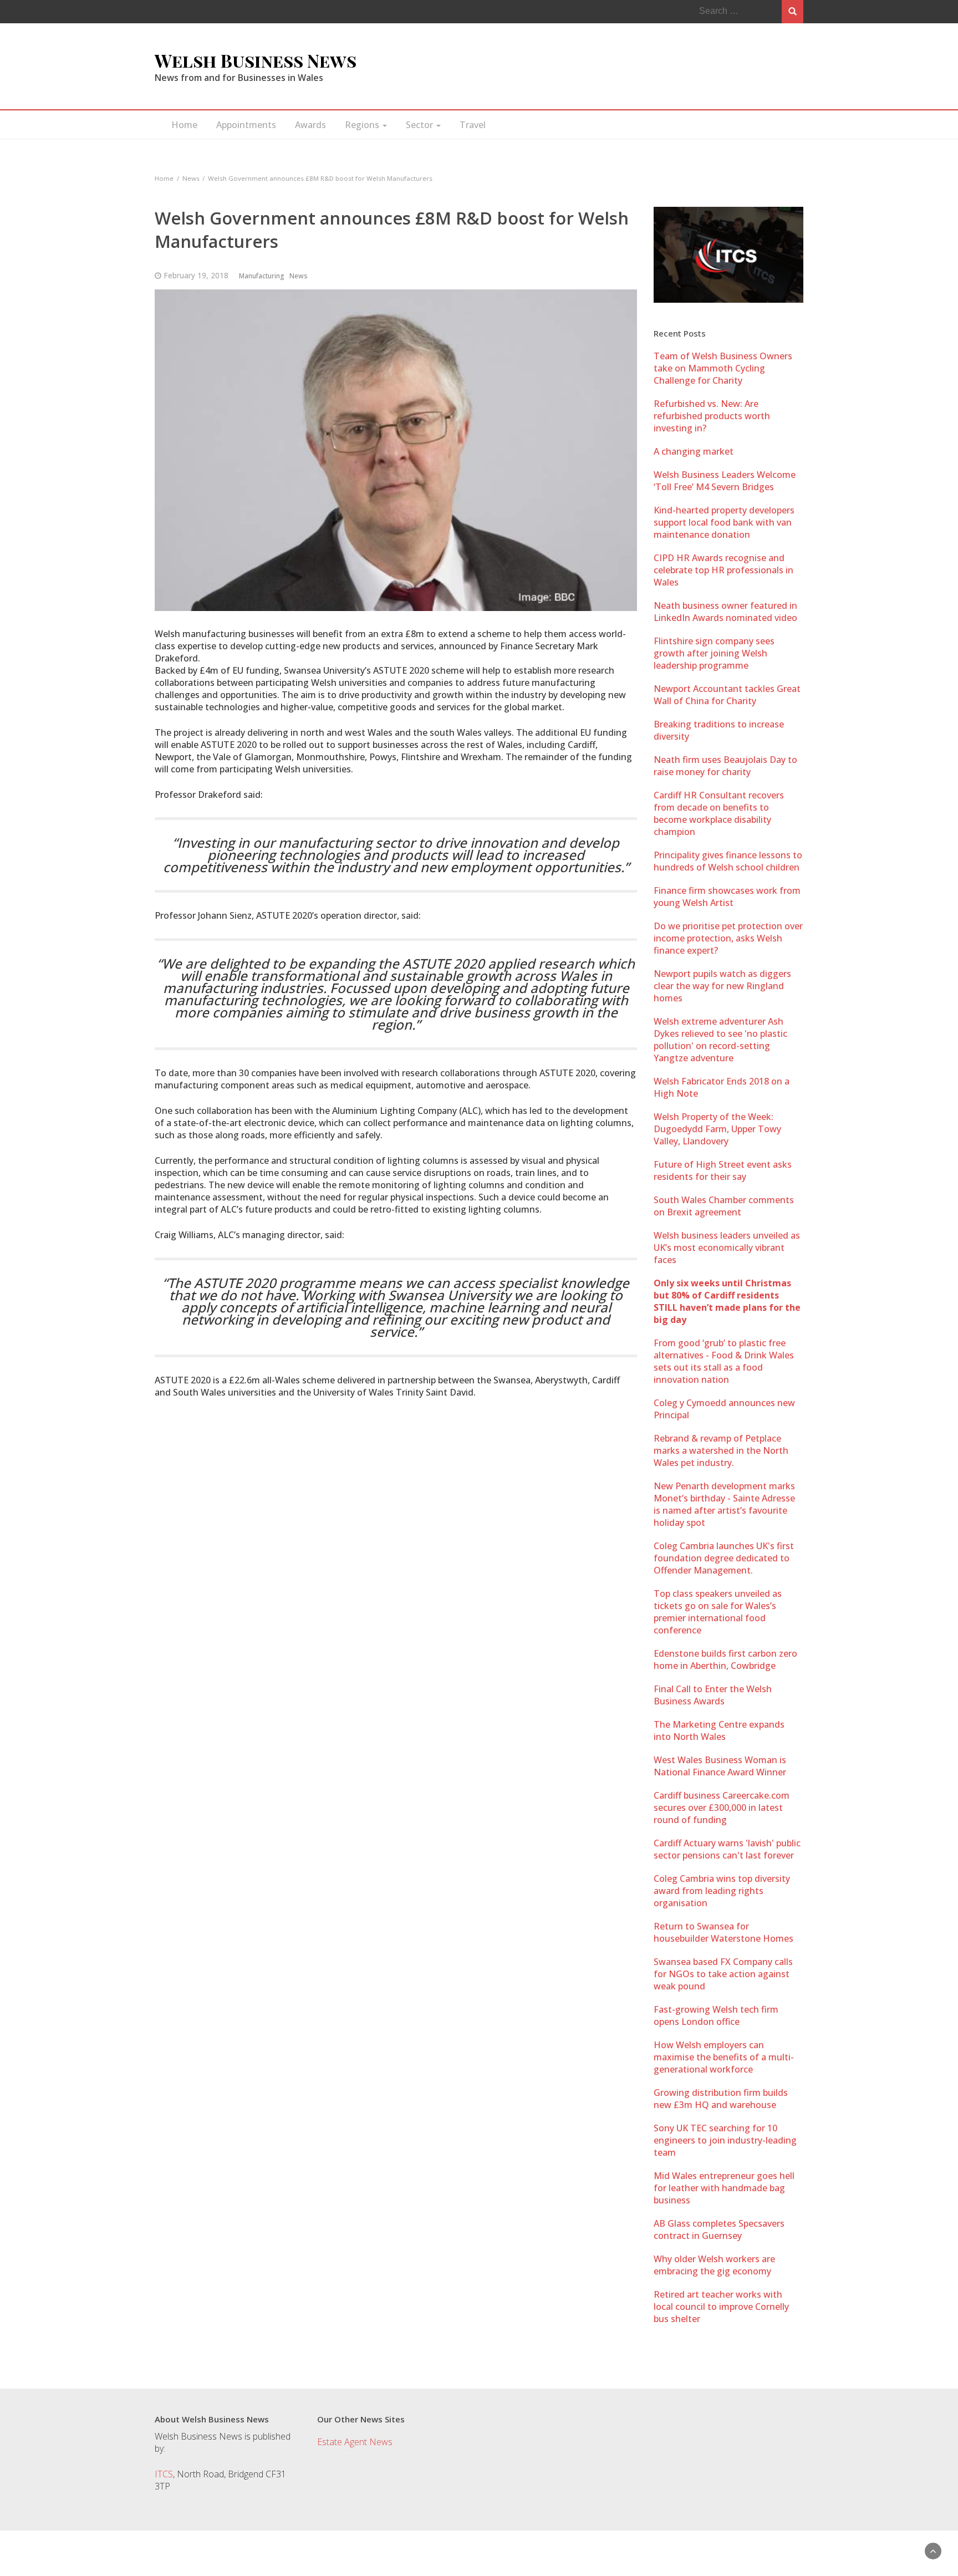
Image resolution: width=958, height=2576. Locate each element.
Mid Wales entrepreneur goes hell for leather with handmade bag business (724, 2188)
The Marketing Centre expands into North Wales (719, 1730)
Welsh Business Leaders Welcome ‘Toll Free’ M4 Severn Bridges (725, 481)
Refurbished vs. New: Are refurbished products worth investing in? (712, 416)
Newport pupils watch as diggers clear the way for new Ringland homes (722, 986)
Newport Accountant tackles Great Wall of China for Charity (727, 695)
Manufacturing (262, 276)
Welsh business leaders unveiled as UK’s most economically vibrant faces (727, 1248)
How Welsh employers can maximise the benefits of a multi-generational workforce (724, 2057)
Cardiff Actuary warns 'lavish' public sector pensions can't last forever (727, 1849)
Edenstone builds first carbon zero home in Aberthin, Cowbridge (725, 1659)
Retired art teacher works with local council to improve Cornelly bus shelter (721, 2307)
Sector (421, 125)
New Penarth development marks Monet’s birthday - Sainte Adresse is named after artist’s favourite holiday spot (724, 1504)
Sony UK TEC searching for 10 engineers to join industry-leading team (725, 2140)
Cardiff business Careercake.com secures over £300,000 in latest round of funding (722, 1808)
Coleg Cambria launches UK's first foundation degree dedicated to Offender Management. (724, 1558)
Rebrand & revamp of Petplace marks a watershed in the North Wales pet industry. (721, 1450)
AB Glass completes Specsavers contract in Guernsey (719, 2229)
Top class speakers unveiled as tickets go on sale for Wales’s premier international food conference (718, 1612)
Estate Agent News (355, 2442)
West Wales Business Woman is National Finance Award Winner (720, 1766)
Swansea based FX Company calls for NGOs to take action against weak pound (723, 1974)
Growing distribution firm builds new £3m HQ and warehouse (721, 2099)
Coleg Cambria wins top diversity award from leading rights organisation (722, 1891)
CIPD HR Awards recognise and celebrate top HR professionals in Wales (723, 570)
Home (184, 125)
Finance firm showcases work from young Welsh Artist (727, 897)
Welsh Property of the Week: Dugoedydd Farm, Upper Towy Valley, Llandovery (717, 1129)
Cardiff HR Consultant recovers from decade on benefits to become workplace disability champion (719, 813)
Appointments (246, 125)
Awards (310, 125)
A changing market (694, 451)
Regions (363, 125)
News (299, 276)
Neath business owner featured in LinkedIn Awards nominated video (725, 612)
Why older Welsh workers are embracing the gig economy (714, 2265)
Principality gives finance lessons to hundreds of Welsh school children (728, 861)
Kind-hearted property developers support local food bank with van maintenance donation (724, 522)
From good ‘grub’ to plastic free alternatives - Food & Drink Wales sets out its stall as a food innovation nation (724, 1361)
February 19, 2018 (196, 275)
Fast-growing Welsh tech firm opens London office (716, 2015)
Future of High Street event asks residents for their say (723, 1170)
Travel (473, 125)
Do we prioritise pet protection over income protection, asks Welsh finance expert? (728, 938)
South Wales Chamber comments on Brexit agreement (724, 1206)
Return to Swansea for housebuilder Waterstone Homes (723, 1932)
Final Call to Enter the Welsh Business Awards (713, 1695)
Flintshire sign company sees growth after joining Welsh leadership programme (714, 653)
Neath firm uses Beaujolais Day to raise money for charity (725, 766)
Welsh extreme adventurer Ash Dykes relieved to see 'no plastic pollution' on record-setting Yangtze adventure (720, 1040)
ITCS (164, 2474)
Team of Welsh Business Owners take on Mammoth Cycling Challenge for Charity (723, 368)
